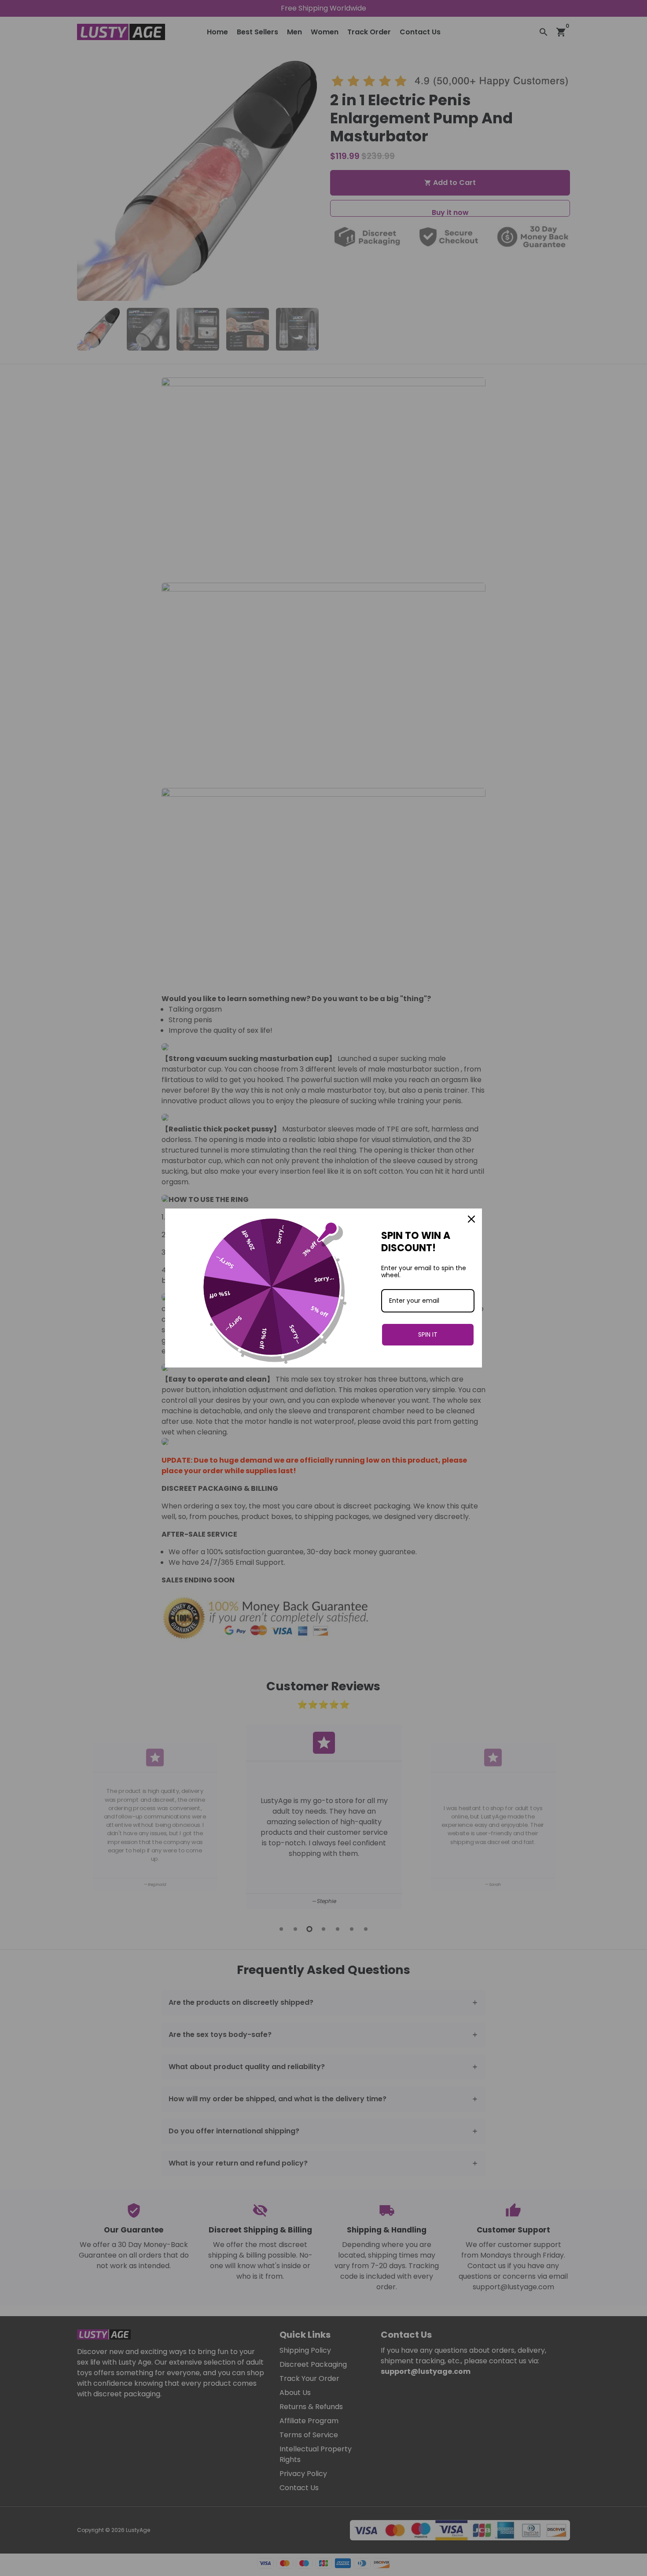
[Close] (471, 1219)
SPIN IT (428, 1334)
